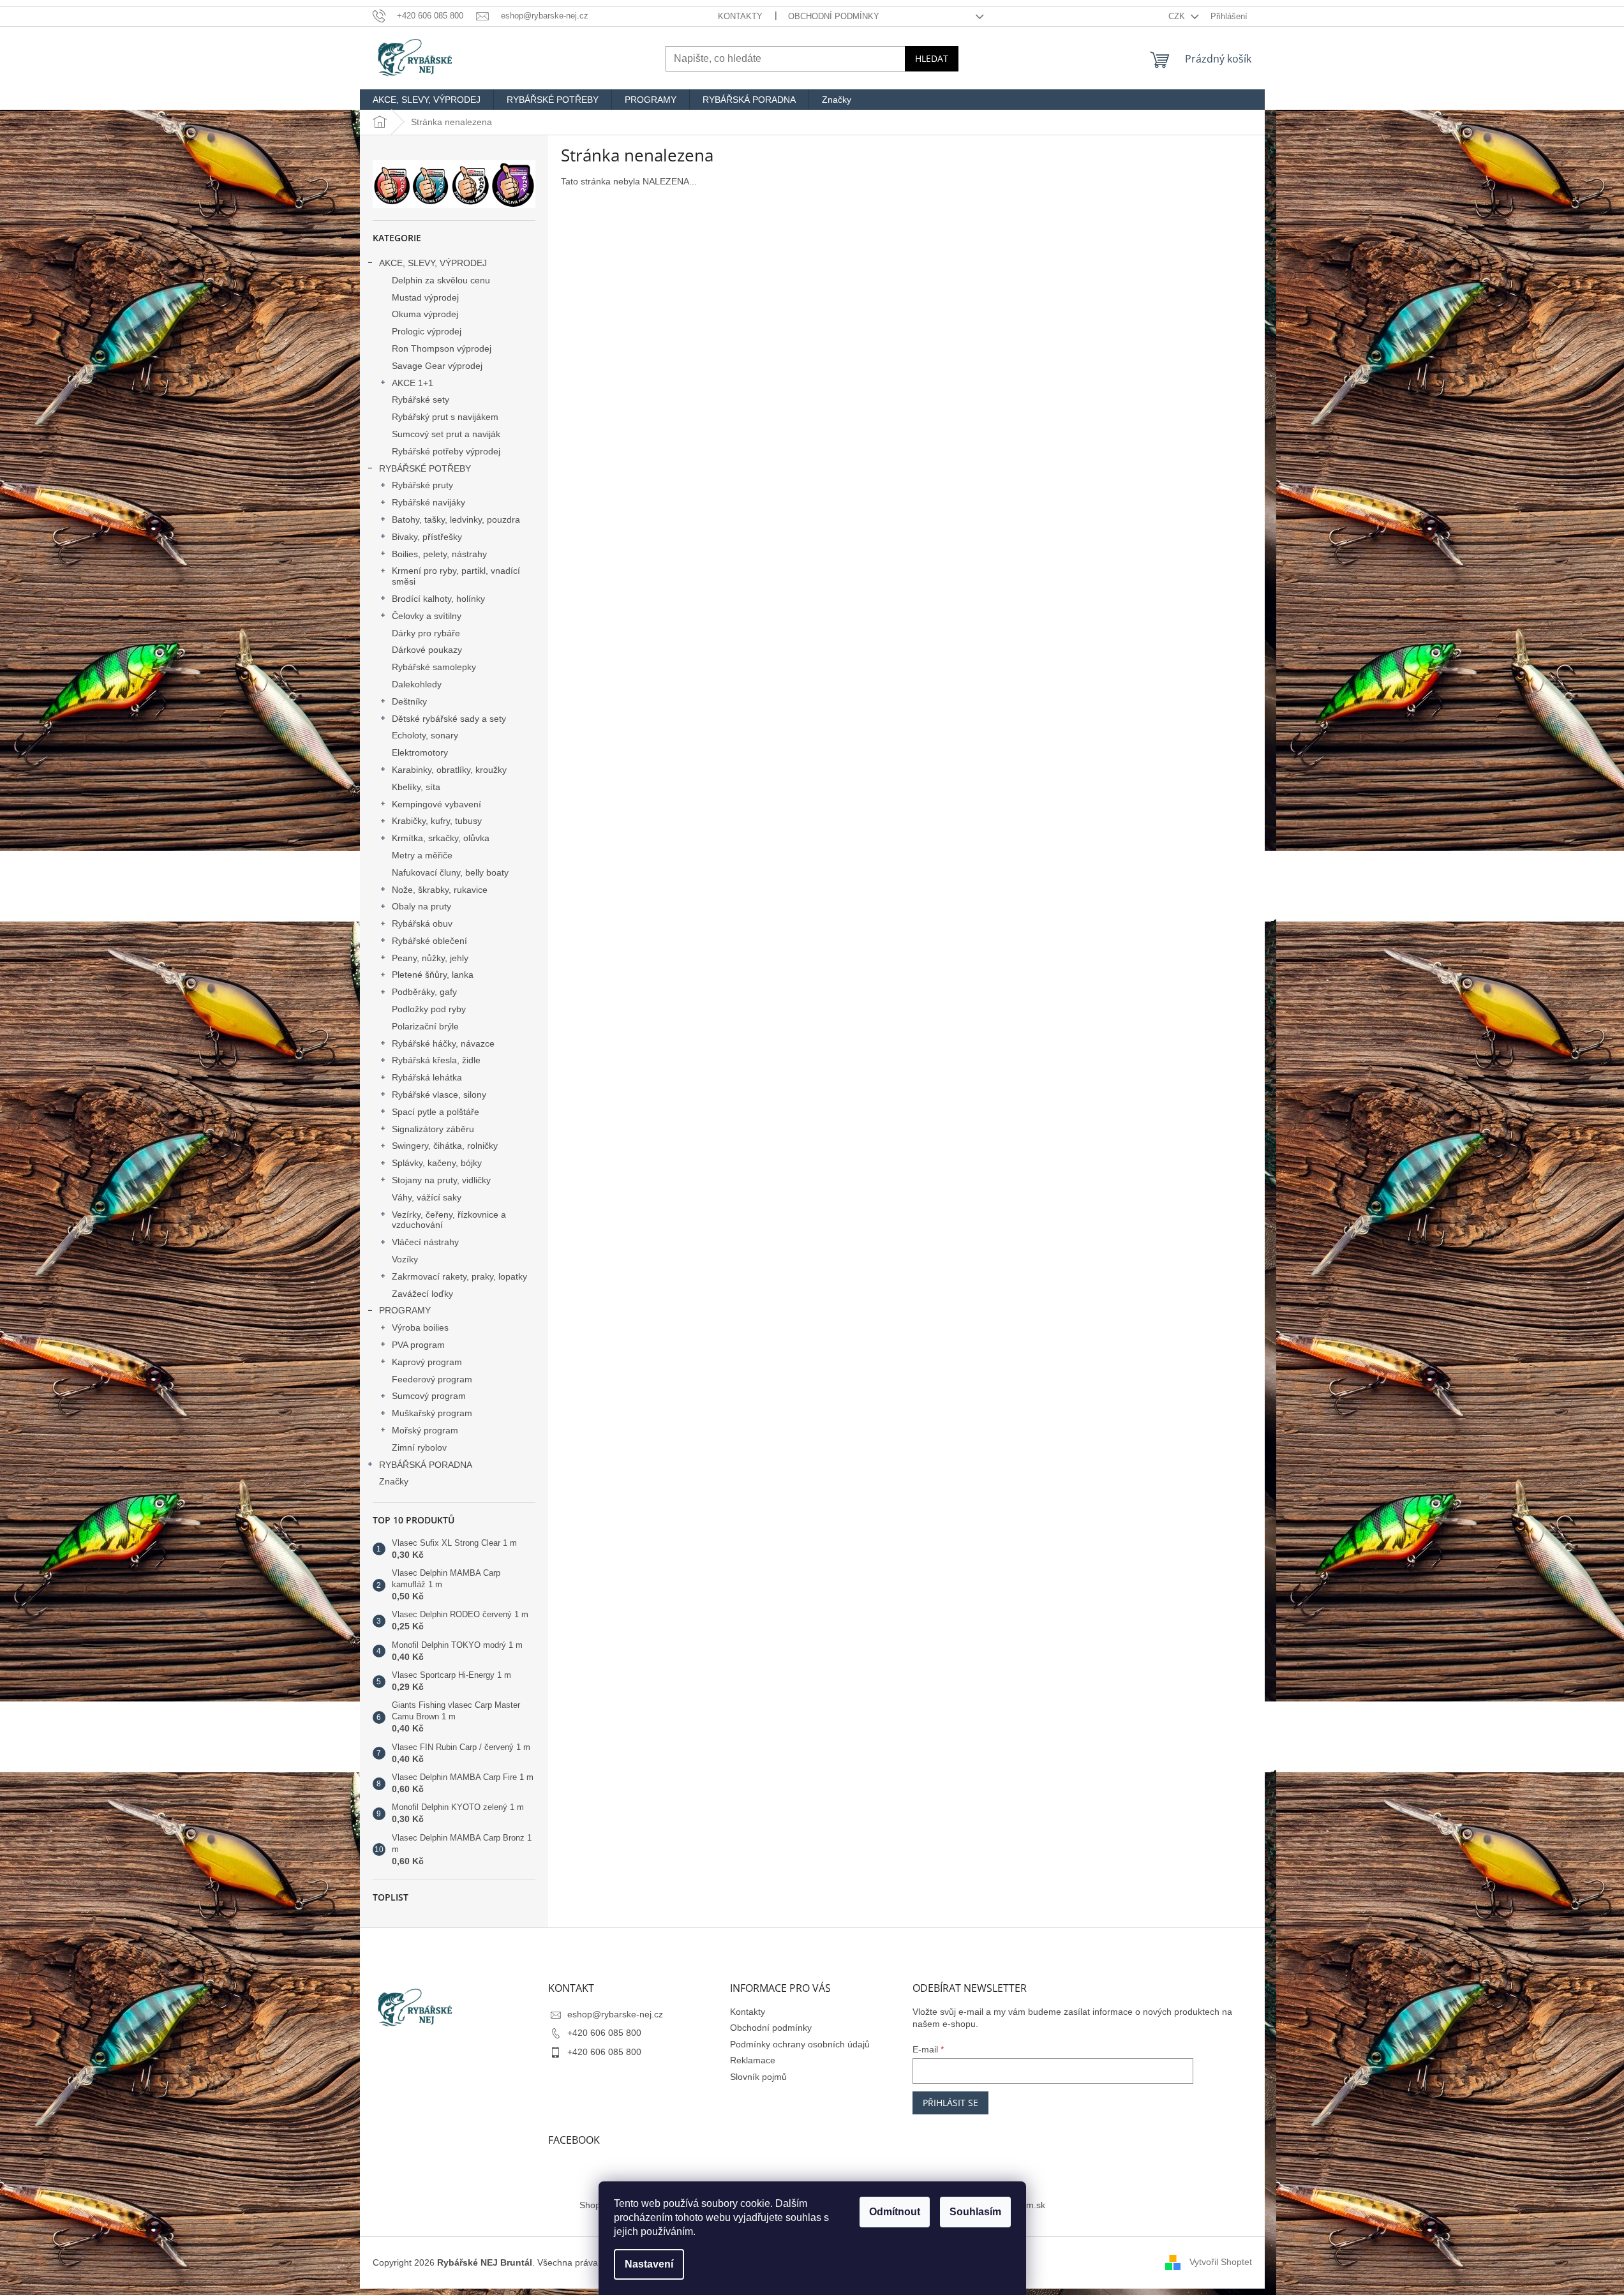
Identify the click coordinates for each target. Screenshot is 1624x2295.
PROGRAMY (405, 1310)
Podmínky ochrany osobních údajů (800, 2044)
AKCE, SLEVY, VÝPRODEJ (433, 263)
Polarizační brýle (425, 1026)
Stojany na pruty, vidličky (441, 1180)
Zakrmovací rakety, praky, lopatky (459, 1276)
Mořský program (425, 1430)
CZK (1178, 16)
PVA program (418, 1345)
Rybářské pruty (422, 485)
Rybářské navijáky (428, 502)
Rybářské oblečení (429, 941)
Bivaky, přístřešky (427, 537)
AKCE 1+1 (413, 383)
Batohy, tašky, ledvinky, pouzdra (456, 520)
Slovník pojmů (758, 2077)
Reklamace (753, 2060)
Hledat (932, 58)
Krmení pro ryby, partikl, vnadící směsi (456, 576)
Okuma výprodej (425, 314)
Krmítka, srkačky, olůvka (441, 838)
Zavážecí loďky (422, 1294)
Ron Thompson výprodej (442, 348)
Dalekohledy (417, 684)
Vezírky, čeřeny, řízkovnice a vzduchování (449, 1220)
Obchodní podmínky (834, 16)
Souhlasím (975, 2212)
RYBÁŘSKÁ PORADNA (426, 1465)
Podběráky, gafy (424, 992)
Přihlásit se (950, 2103)
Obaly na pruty (421, 906)
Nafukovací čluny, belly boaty (450, 872)
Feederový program (432, 1379)
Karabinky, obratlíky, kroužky (449, 770)
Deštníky (409, 701)
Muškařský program (432, 1413)
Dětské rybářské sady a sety (449, 719)
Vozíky (405, 1259)
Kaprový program (427, 1362)
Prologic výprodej (427, 331)
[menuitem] (427, 100)
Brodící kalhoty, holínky (438, 599)
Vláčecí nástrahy (425, 1242)
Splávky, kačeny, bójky (437, 1163)
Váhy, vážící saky (427, 1197)
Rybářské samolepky (434, 667)
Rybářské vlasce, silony (439, 1095)
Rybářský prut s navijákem (445, 417)
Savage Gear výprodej (437, 366)
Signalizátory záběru (433, 1129)
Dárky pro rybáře (426, 633)
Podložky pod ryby (429, 1009)
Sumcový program (429, 1396)
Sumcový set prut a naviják (446, 434)
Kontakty (740, 16)
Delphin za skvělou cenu (441, 280)
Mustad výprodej (425, 297)
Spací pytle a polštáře (436, 1112)
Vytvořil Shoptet (1221, 2262)
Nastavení (649, 2264)
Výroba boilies (420, 1327)
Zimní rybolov (419, 1447)
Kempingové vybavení (436, 804)
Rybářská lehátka (427, 1077)
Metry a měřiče (422, 855)
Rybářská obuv (422, 923)
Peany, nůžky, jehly (430, 958)
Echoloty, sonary (425, 735)
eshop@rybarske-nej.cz (615, 2014)
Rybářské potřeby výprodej (446, 451)
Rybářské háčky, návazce (443, 1043)
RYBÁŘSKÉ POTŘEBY (425, 468)
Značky (394, 1481)
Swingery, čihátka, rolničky (445, 1146)
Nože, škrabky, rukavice (440, 890)
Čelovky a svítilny (427, 616)
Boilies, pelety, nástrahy (439, 554)
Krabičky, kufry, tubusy (437, 821)
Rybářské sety (421, 400)
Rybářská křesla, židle (436, 1060)
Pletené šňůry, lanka (433, 975)
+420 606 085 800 (604, 2033)
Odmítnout (895, 2212)
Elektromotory (420, 752)
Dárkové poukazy (427, 650)
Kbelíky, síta (416, 787)
